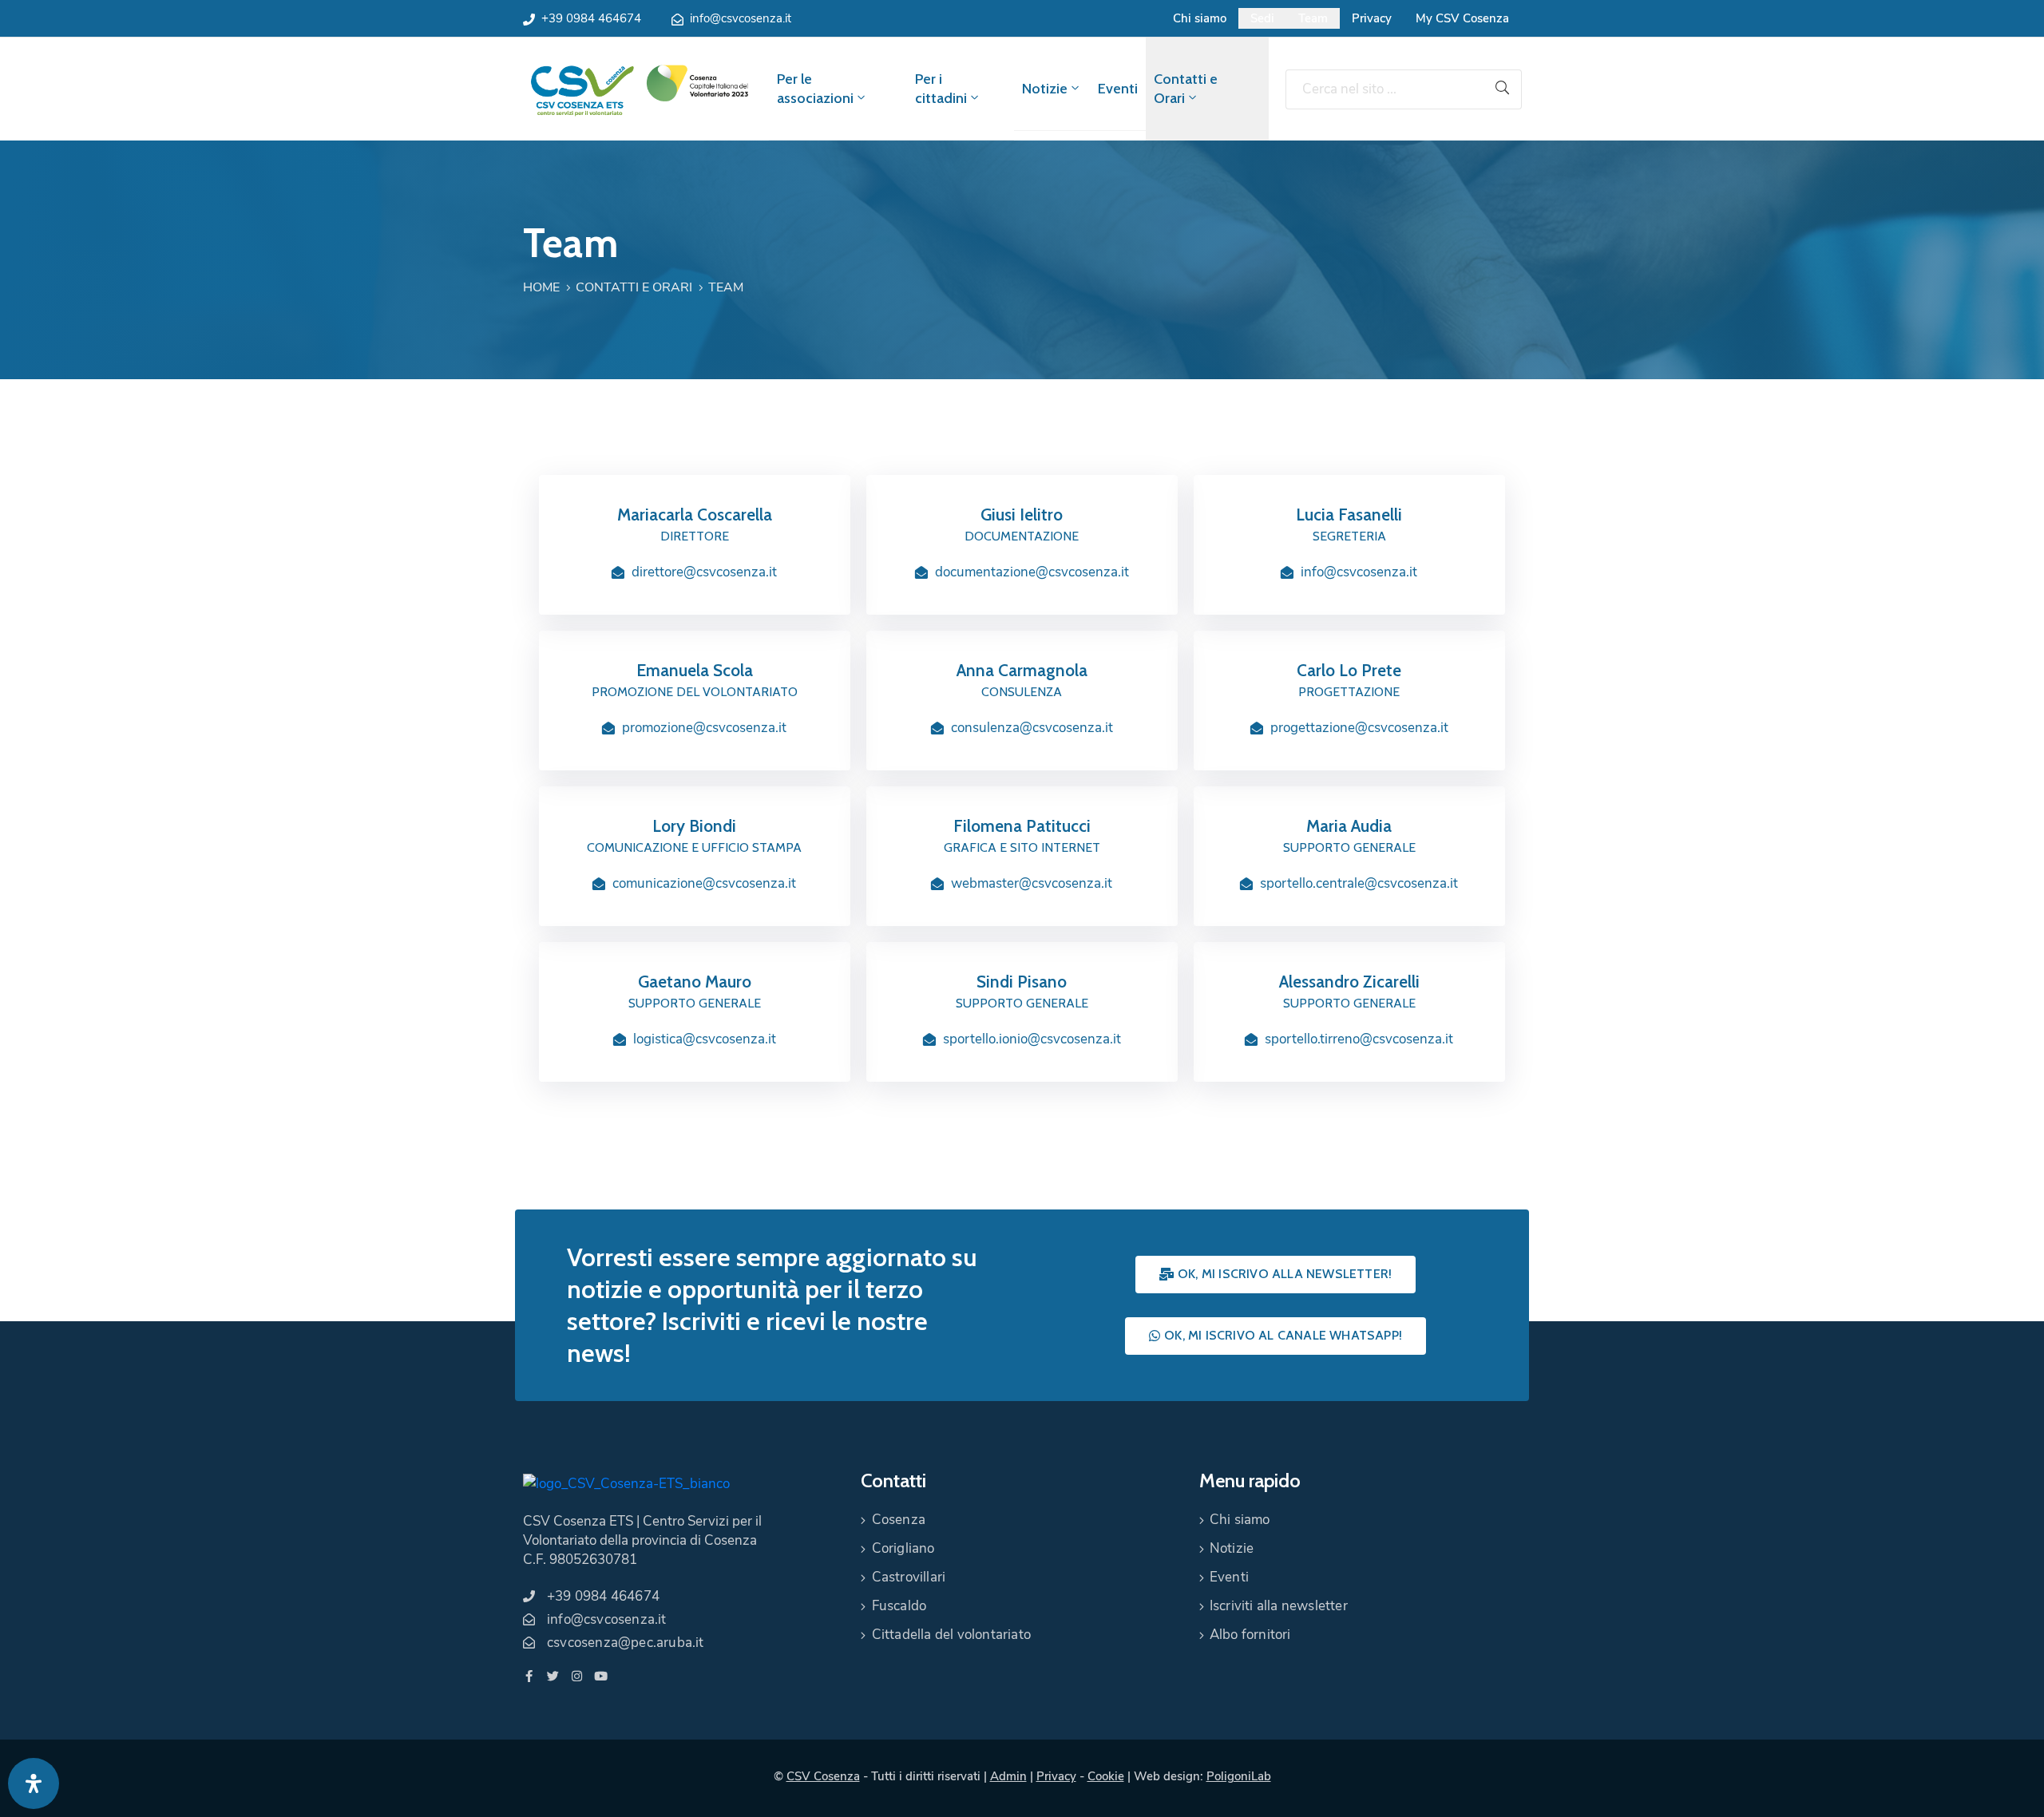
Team (1313, 18)
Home (541, 287)
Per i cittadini (941, 89)
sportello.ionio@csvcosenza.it (1032, 1039)
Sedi (1262, 18)
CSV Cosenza (823, 1776)
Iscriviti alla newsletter (1279, 1606)
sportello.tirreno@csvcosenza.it (1359, 1039)
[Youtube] (601, 1676)
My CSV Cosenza (1462, 18)
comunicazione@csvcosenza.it (704, 883)
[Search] (1503, 89)
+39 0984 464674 (591, 18)
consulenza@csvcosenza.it (1032, 728)
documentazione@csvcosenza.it (1032, 572)
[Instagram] (577, 1676)
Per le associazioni (815, 89)
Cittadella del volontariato (951, 1635)
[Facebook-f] (529, 1676)
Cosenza (899, 1520)
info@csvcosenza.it (741, 18)
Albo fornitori (1250, 1635)
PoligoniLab (1239, 1776)
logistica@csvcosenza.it (705, 1039)
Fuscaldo (899, 1606)
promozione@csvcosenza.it (704, 728)
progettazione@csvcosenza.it (1359, 728)
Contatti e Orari (1186, 89)
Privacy (1372, 18)
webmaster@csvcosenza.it (1032, 883)
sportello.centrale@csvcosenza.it (1359, 883)
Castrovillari (909, 1577)
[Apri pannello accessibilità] (34, 1783)
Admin (1008, 1776)
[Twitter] (553, 1676)
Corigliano (903, 1548)
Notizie (1045, 89)
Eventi (1118, 89)
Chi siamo (1200, 18)
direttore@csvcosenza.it (704, 572)
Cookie (1106, 1776)
